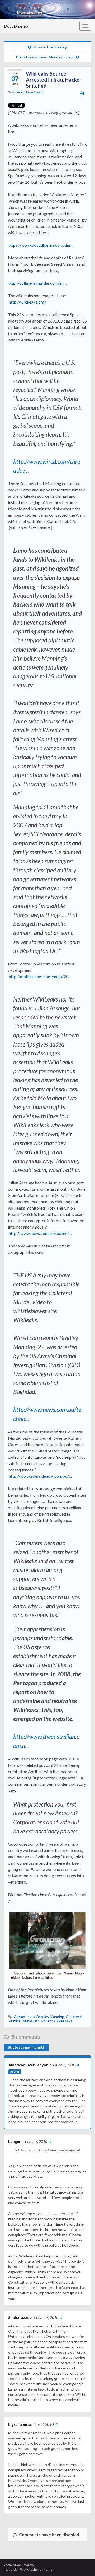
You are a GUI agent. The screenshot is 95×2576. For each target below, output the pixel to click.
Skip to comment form (25, 2047)
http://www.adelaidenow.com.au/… (40, 1476)
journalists (31, 2021)
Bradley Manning (50, 2017)
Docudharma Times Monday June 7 (45, 57)
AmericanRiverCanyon (28, 92)
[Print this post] (82, 93)
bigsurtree (18, 2424)
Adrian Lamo (24, 2017)
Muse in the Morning (50, 47)
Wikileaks (64, 2021)
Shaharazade (20, 2318)
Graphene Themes (41, 2570)
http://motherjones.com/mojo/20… (40, 976)
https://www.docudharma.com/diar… (41, 245)
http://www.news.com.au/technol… (40, 1233)
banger (14, 2142)
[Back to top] (83, 2564)
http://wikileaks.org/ (27, 302)
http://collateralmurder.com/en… (37, 283)
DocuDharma (16, 26)
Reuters (48, 2021)
